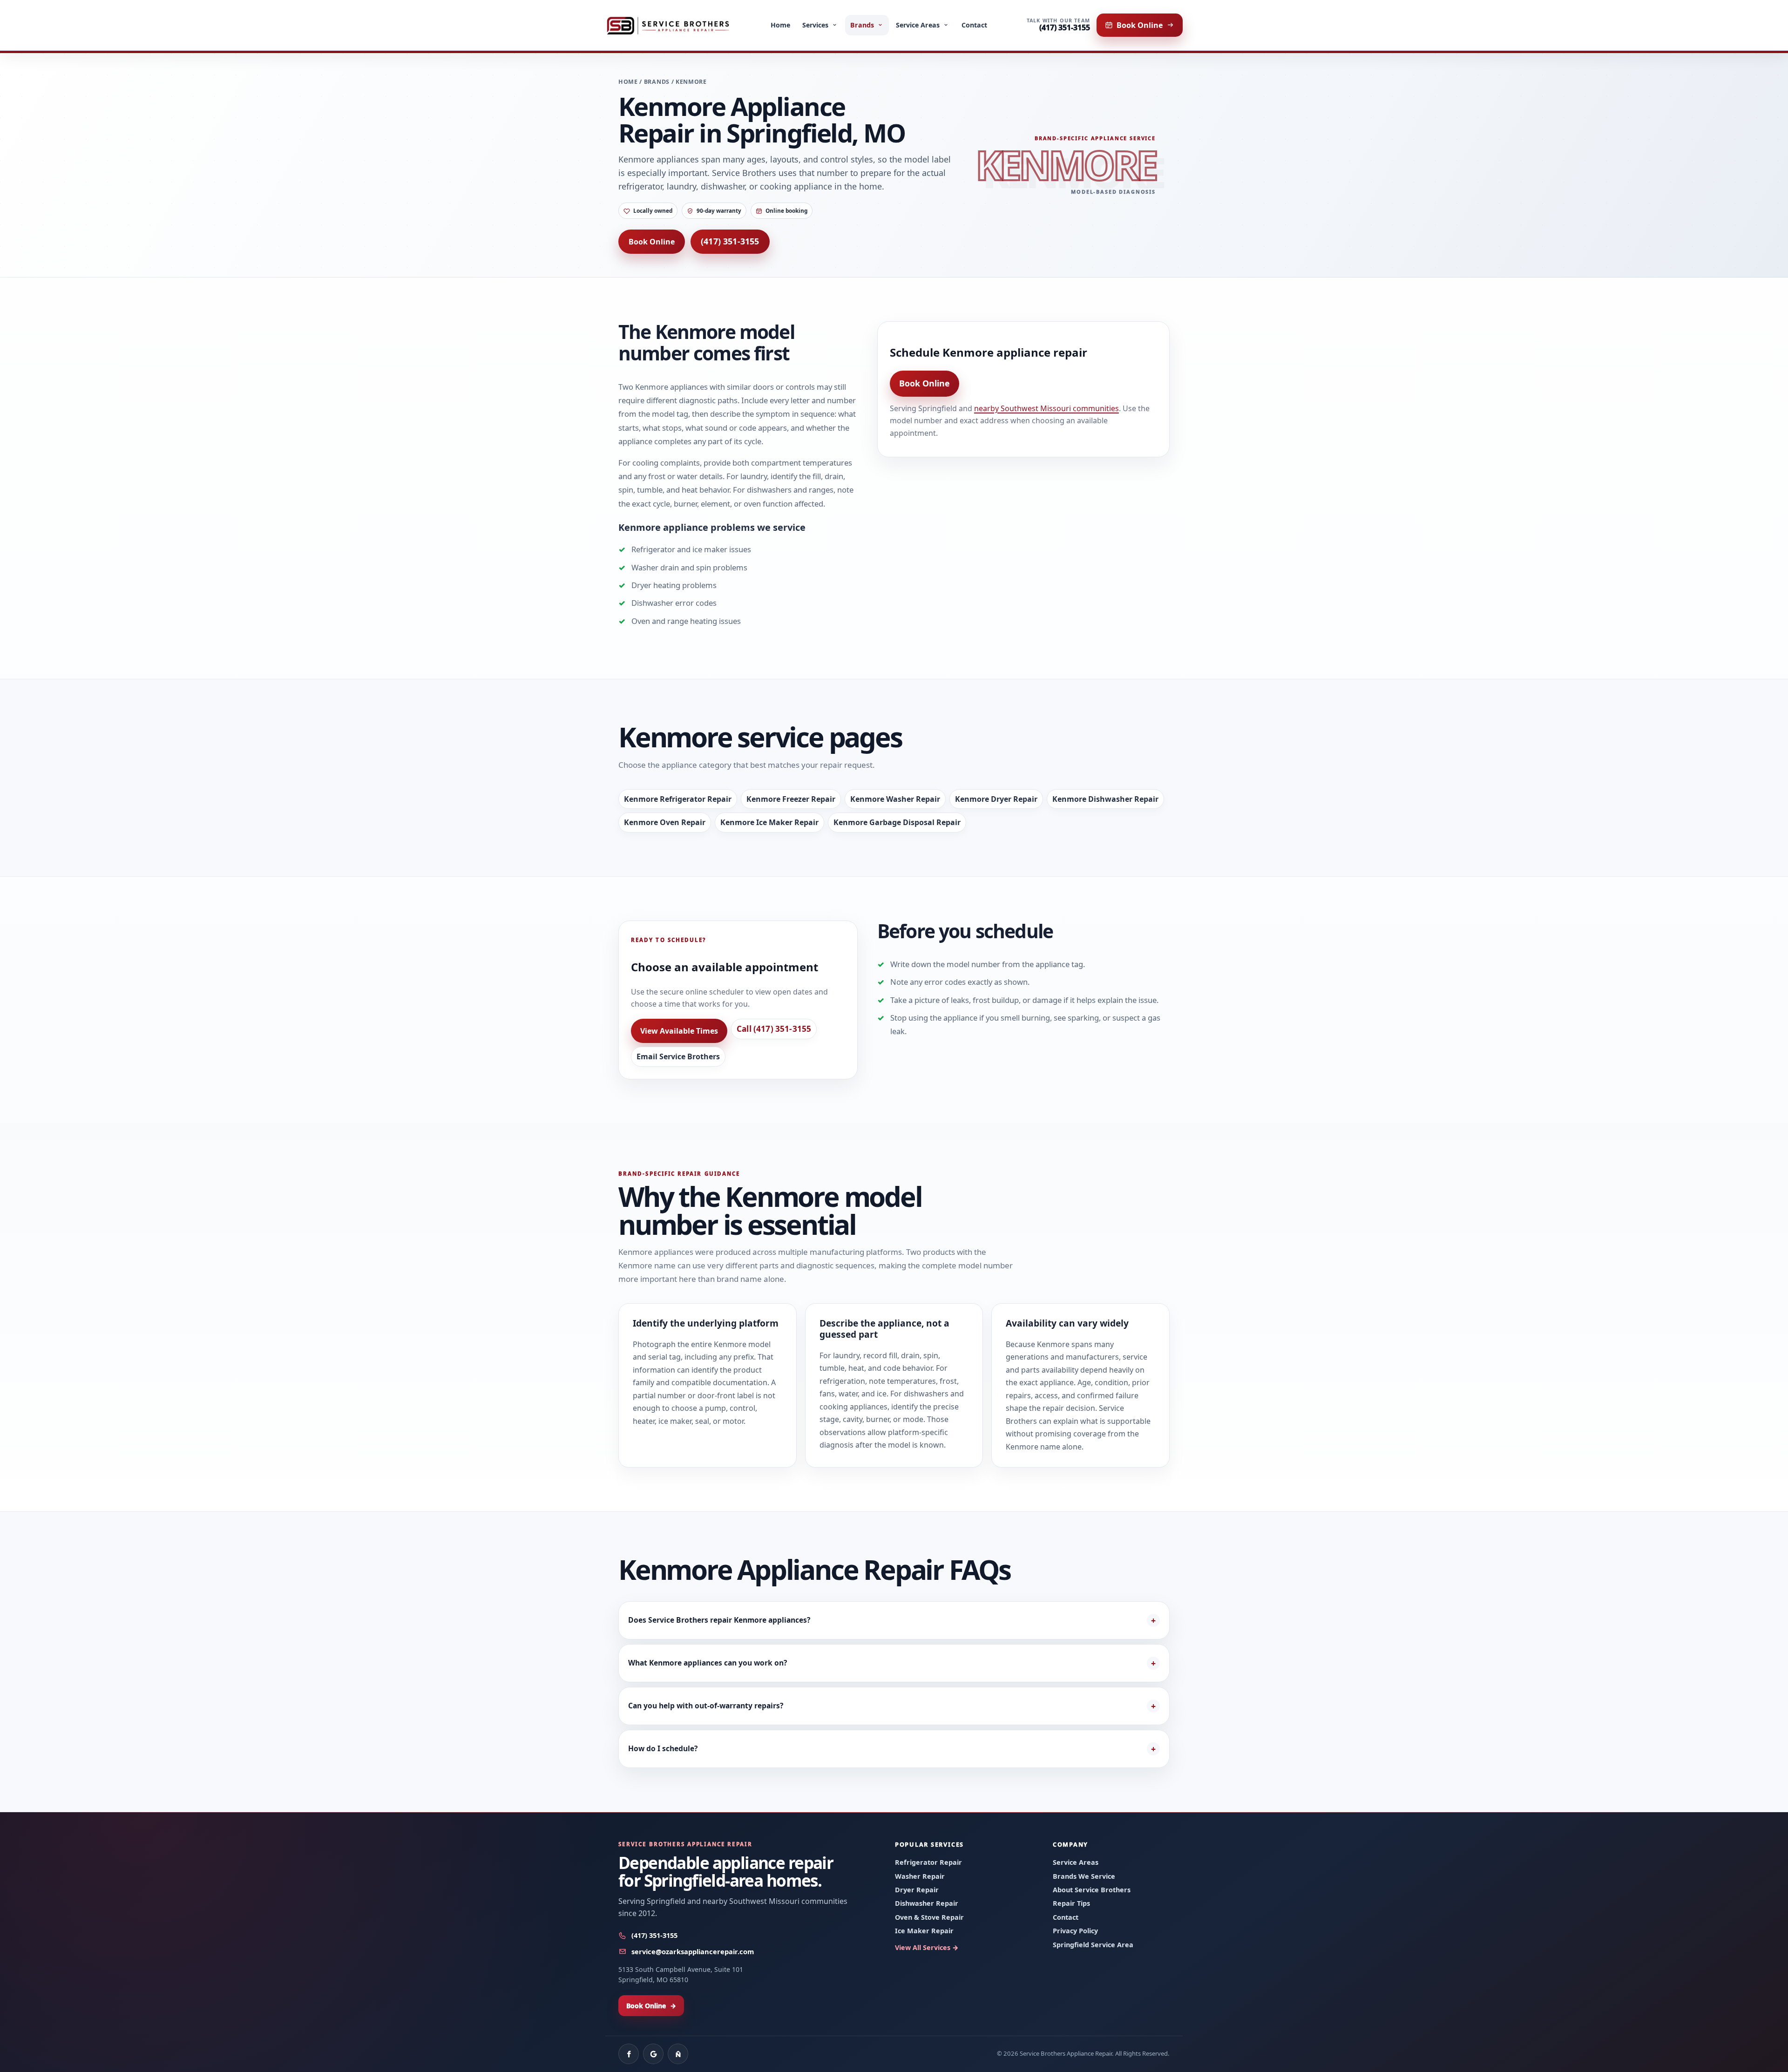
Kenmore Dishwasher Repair (1105, 799)
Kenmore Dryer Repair (996, 799)
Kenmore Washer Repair (895, 799)
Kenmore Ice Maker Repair (769, 822)
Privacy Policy (1075, 1931)
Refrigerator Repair (928, 1862)
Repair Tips (1071, 1903)
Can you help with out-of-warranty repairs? (706, 1706)
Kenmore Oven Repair (665, 822)
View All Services (927, 1947)
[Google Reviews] (653, 2054)
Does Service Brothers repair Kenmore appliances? (719, 1620)
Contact (975, 25)
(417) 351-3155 (730, 241)
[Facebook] (629, 2054)
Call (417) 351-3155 (774, 1029)
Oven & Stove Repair (929, 1917)
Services (816, 25)
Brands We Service (1084, 1876)
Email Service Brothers (678, 1056)
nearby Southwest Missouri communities (1046, 408)
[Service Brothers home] (668, 25)
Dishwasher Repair (927, 1903)
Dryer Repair (917, 1890)
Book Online (652, 242)
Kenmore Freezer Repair (791, 799)
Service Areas (918, 25)
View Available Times (679, 1031)
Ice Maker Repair (924, 1931)
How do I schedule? (663, 1748)
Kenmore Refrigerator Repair (678, 799)
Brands (862, 25)
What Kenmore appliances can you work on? (708, 1663)
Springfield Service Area (1093, 1945)
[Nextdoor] (678, 2054)
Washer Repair (920, 1876)
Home (780, 25)
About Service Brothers (1092, 1890)
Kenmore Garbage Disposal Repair (897, 822)
